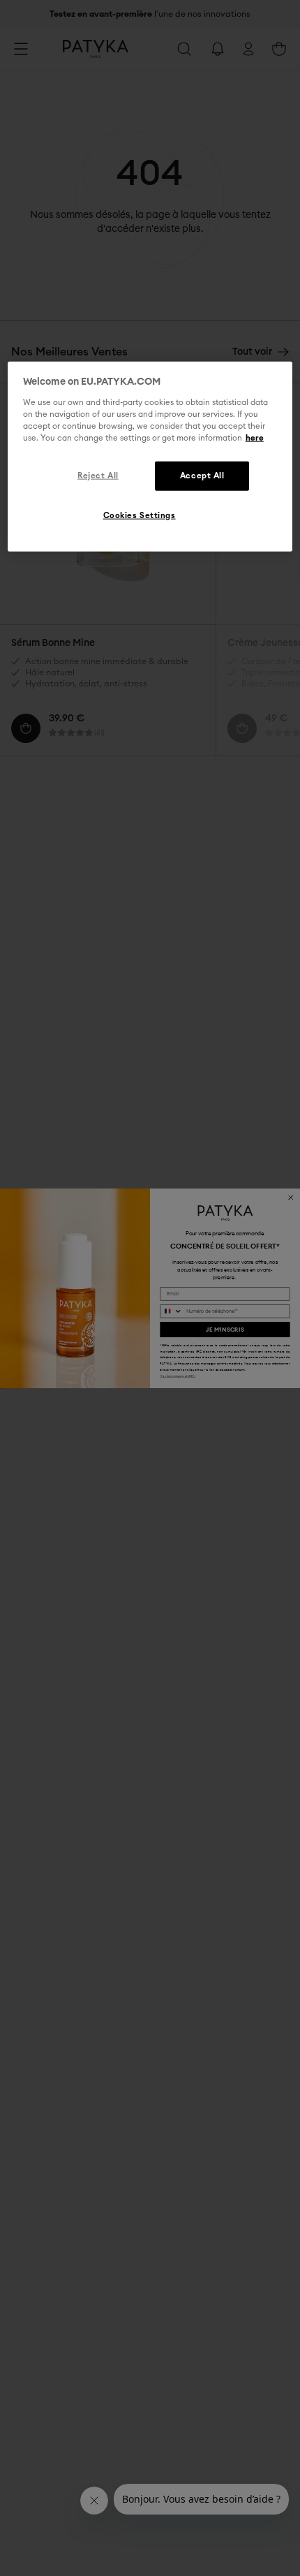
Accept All (202, 476)
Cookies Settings (140, 516)
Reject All (98, 476)
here (255, 438)
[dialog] (150, 457)
